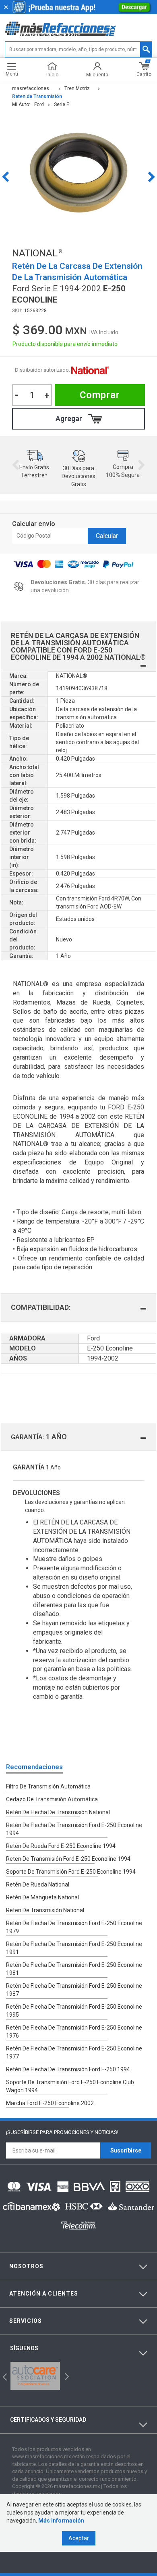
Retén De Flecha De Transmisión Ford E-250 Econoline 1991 (74, 1948)
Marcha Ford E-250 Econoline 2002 (50, 2103)
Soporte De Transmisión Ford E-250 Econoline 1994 (71, 1872)
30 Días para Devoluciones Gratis (78, 476)
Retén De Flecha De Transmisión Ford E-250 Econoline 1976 (74, 2032)
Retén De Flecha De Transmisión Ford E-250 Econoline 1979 (74, 1927)
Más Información (61, 2521)
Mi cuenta (97, 75)
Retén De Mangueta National (42, 1897)
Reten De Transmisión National (45, 1910)
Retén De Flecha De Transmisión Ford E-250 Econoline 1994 (74, 1829)
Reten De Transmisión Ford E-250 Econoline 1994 (68, 1859)
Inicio (52, 75)
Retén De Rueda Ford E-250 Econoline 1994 (61, 1846)
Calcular (107, 536)
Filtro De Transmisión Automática (48, 1786)
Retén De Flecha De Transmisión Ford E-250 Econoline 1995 (74, 2011)
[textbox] (79, 49)
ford (39, 104)
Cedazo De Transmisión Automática (52, 1799)
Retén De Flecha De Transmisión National (58, 1812)
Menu (12, 74)
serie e (62, 104)
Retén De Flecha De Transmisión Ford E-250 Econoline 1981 (74, 1969)
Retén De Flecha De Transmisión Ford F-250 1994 (68, 2069)
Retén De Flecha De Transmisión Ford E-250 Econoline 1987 (74, 1990)
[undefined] (78, 177)
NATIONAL (90, 370)
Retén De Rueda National (38, 1884)
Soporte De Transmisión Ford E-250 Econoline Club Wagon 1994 (70, 2086)
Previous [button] (5, 177)
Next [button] (152, 177)
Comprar (100, 395)
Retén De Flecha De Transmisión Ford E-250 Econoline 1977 (74, 2052)
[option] (78, 177)
